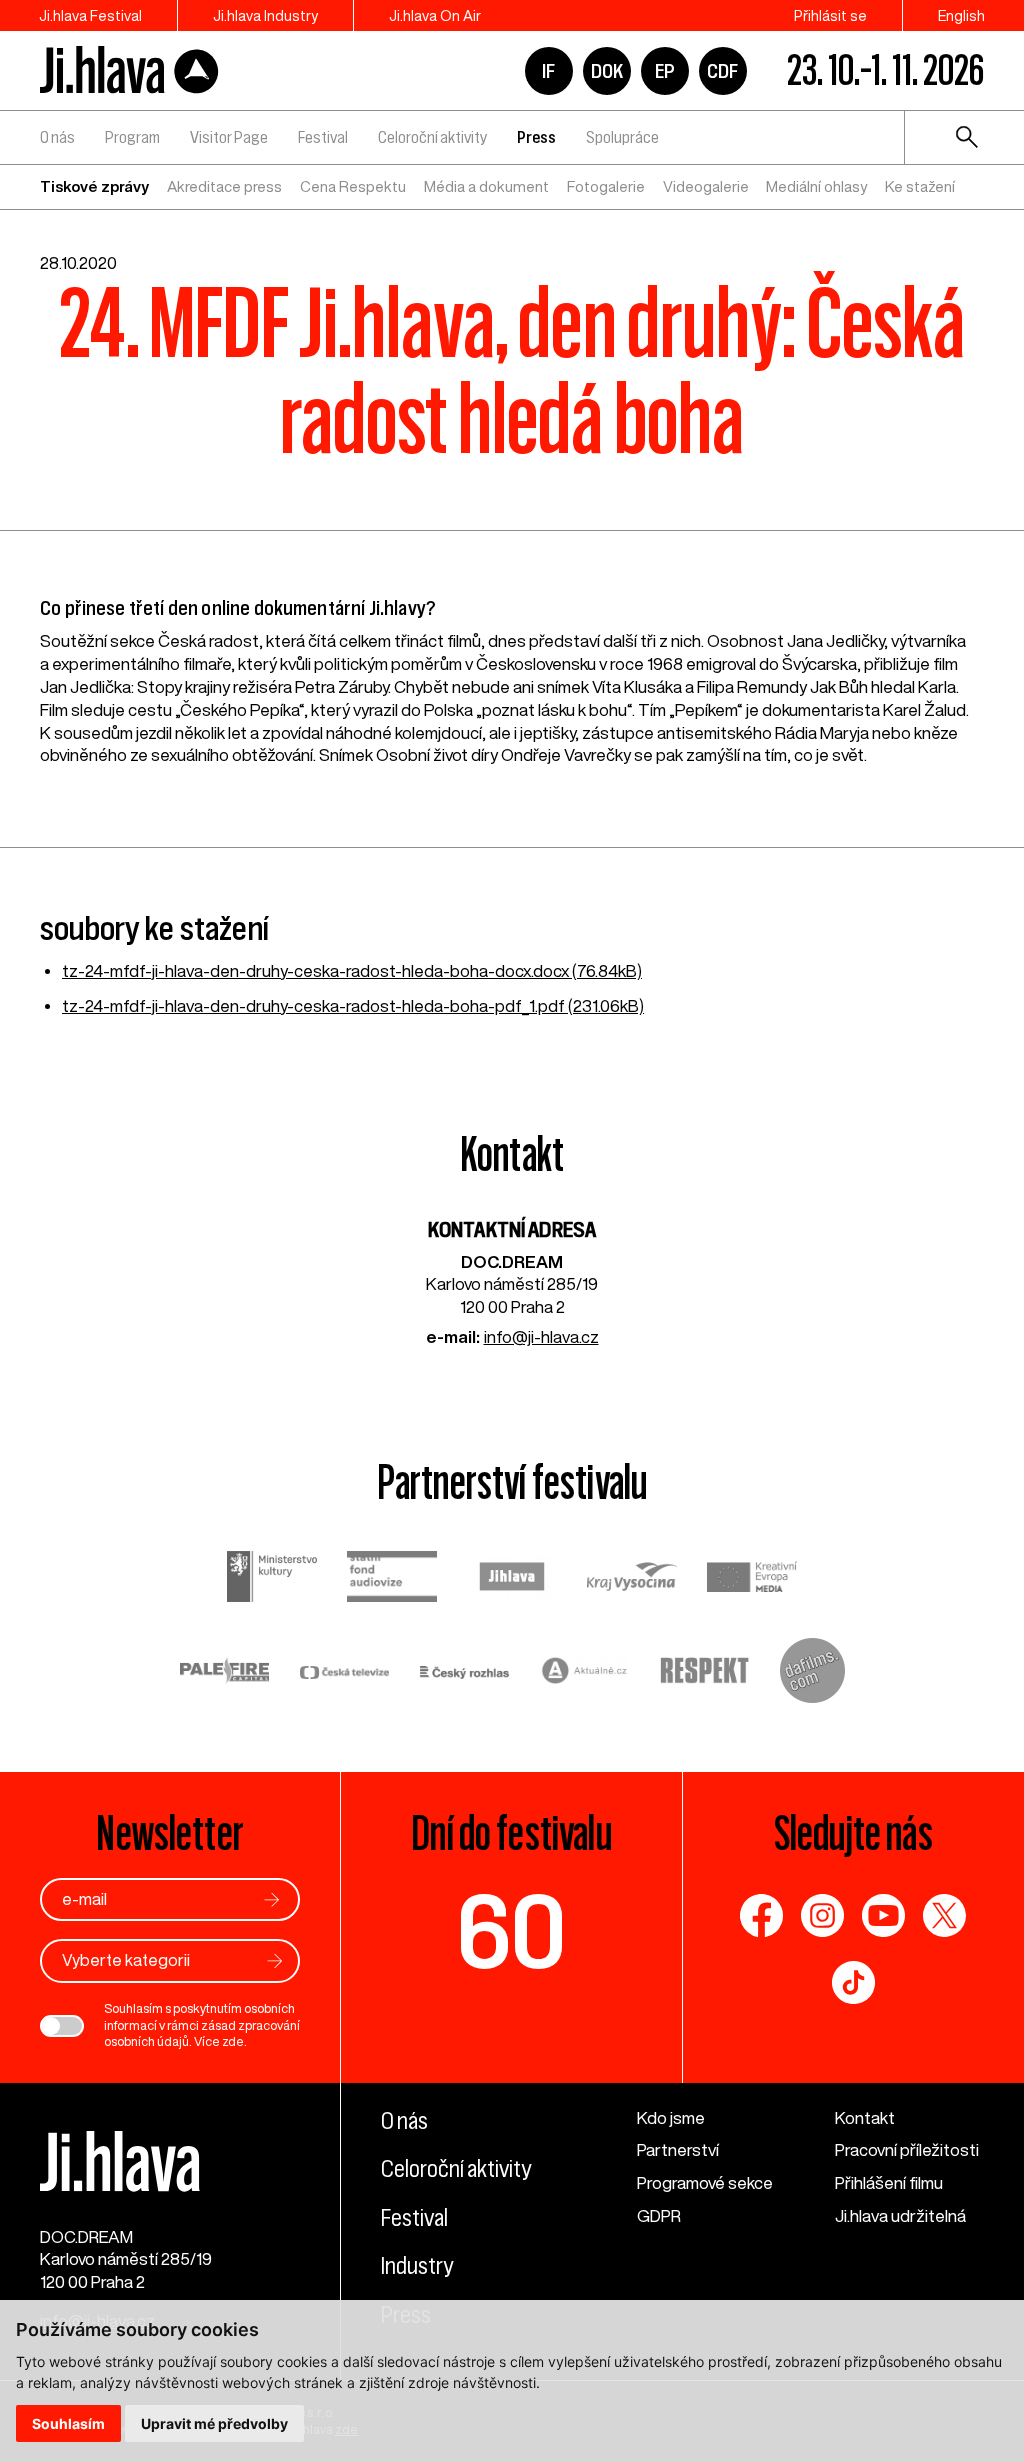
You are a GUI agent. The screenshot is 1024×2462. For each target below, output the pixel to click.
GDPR (659, 2215)
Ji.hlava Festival (90, 15)
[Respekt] (705, 1673)
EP (665, 71)
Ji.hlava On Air (435, 15)
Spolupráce (622, 137)
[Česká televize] (345, 1673)
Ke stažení (920, 186)
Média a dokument (486, 186)
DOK (607, 71)
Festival (323, 137)
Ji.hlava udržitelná (900, 2215)
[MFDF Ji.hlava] (130, 70)
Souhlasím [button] (68, 2423)
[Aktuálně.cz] (585, 1673)
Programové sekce (705, 2182)
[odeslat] (272, 1899)
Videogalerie (706, 186)
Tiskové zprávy (94, 186)
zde (233, 2041)
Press (536, 137)
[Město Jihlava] (512, 1579)
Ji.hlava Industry (265, 15)
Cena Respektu (353, 186)
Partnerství (678, 2149)
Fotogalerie (606, 186)
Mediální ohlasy (816, 186)
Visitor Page (229, 137)
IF (548, 71)
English (961, 15)
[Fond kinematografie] (392, 1579)
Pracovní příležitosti (907, 2149)
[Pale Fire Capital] (225, 1673)
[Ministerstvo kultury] (272, 1579)
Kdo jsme (671, 2117)
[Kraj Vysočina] (632, 1579)
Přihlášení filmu (889, 2182)
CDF (722, 71)
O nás (57, 137)
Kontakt (865, 2117)
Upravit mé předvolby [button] (214, 2423)
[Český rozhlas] (465, 1673)
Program (132, 137)
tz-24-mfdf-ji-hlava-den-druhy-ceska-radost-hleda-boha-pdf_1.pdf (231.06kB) (353, 1005)
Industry (417, 2266)
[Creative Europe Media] (752, 1579)
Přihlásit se (830, 15)
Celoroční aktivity (432, 137)
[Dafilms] (812, 1673)
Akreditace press (224, 186)
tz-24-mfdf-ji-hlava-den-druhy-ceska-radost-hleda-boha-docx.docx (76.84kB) (352, 970)
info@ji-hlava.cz (541, 1336)
